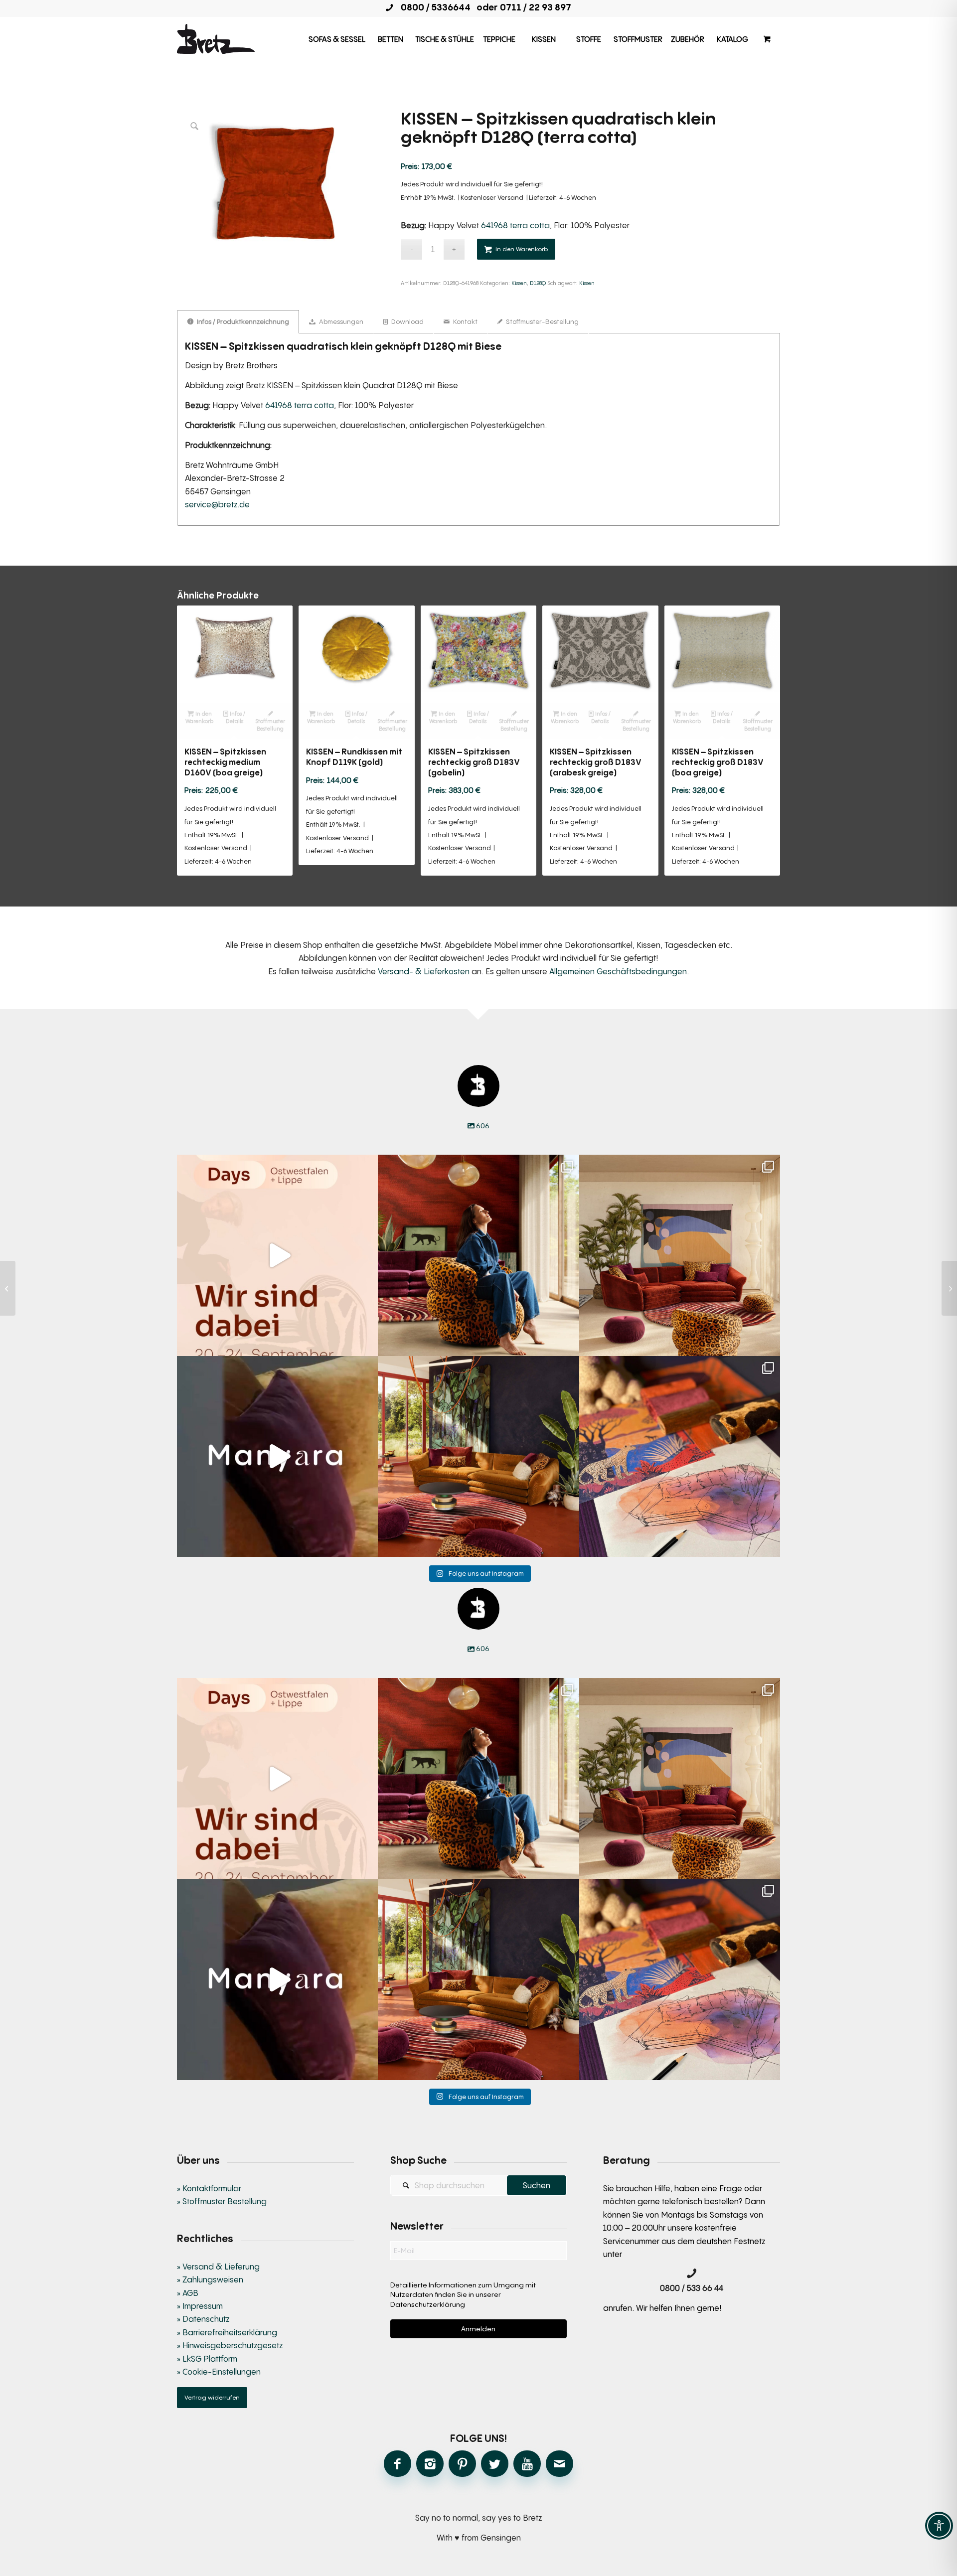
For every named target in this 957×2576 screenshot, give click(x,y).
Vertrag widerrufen (212, 2397)
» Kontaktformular (209, 2188)
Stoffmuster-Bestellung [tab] (542, 321)
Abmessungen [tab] (340, 321)
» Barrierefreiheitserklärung (227, 2332)
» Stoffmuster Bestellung (222, 2201)
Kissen (519, 283)
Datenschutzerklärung (428, 2304)
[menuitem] (337, 39)
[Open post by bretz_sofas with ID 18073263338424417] (478, 1255)
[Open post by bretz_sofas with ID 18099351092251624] (478, 1456)
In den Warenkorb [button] (199, 717)
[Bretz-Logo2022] (216, 39)
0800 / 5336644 (433, 7)
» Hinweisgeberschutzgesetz (230, 2345)
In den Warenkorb (522, 249)
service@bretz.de (217, 504)
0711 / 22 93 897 (536, 7)
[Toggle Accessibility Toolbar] (939, 2526)
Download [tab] (407, 321)
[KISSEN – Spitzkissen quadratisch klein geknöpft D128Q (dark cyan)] (8, 1288)
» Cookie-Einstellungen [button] (219, 2372)
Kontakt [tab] (465, 321)
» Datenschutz (203, 2319)
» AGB (188, 2293)
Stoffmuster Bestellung (270, 725)
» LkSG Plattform (207, 2359)
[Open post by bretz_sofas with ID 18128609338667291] (680, 1255)
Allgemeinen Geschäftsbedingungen (618, 971)
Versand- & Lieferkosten (424, 971)
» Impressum (200, 2306)
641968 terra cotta (515, 225)
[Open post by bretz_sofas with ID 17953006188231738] (680, 1456)
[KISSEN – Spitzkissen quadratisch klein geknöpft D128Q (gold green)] (949, 1288)
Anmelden (478, 2329)
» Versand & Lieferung (218, 2267)
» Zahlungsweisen (210, 2279)
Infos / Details (236, 717)
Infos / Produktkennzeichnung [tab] (242, 321)
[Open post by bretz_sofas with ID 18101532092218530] (277, 1456)
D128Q (538, 283)
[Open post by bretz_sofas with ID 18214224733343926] (277, 1255)
